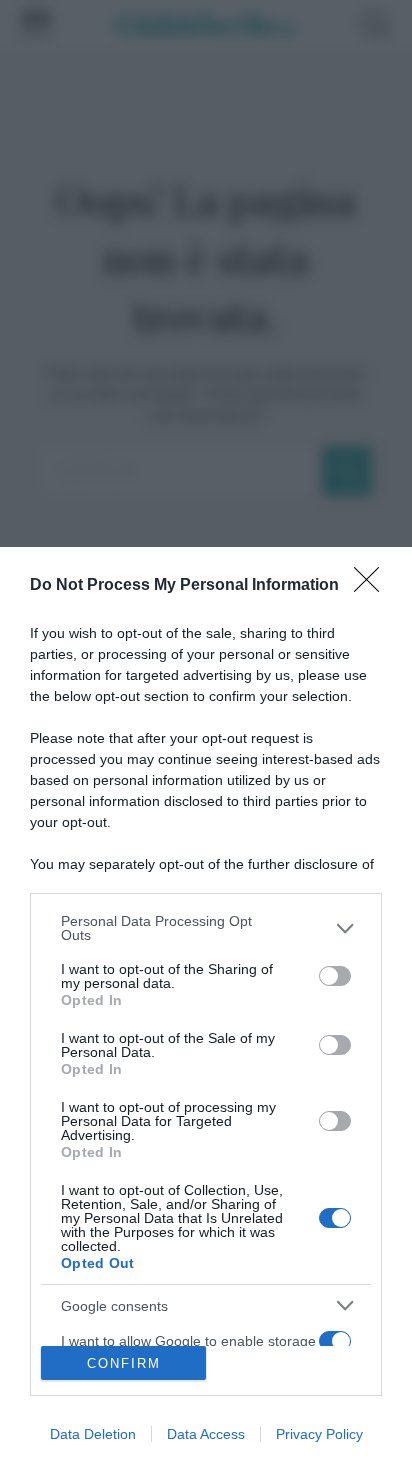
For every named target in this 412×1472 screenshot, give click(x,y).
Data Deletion (93, 1434)
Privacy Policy (319, 1434)
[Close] (373, 586)
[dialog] (206, 1009)
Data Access (206, 1434)
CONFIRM (124, 1363)
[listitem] (206, 928)
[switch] (335, 976)
